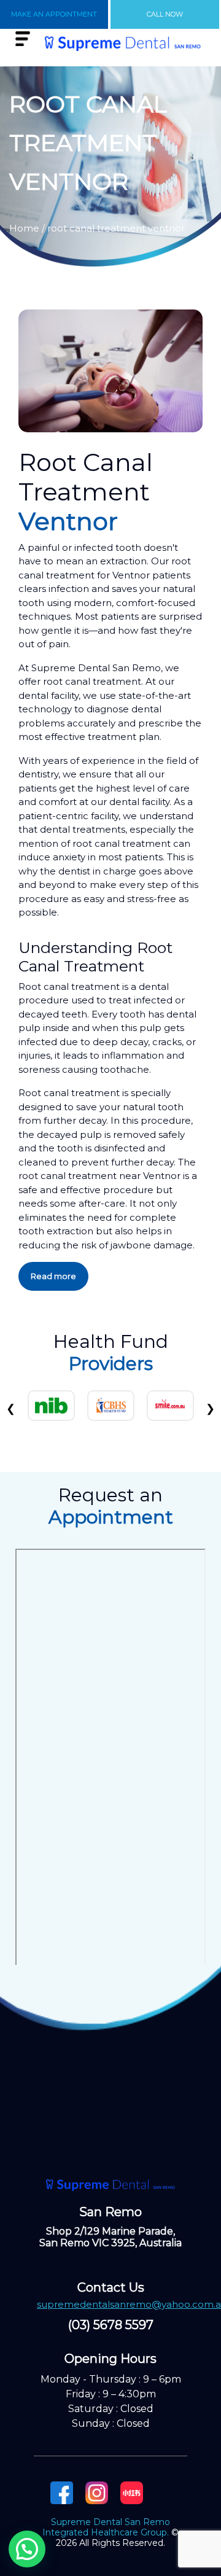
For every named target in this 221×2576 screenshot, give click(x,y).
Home (24, 228)
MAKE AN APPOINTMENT (54, 14)
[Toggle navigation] (23, 39)
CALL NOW (165, 14)
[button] (27, 2549)
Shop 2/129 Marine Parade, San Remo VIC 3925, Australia (110, 2237)
